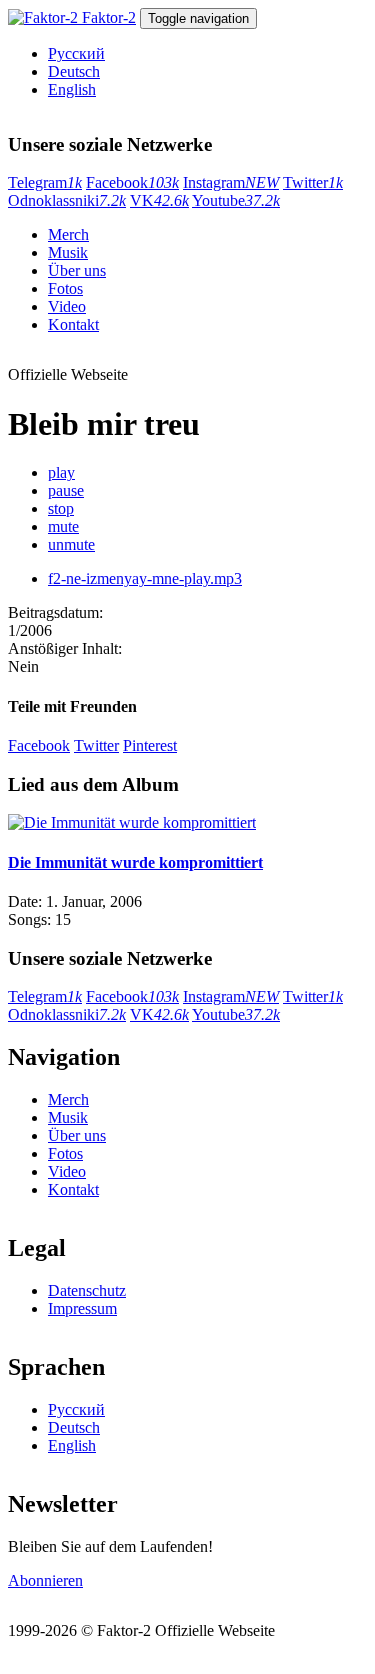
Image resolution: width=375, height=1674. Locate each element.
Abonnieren (45, 1580)
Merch (68, 234)
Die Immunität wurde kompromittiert (135, 862)
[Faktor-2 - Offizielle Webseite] (45, 17)
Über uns (77, 270)
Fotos (65, 288)
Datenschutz (87, 1290)
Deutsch (74, 71)
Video (67, 306)
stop (61, 508)
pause (66, 490)
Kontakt (73, 324)
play (61, 472)
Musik (68, 252)
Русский (76, 53)
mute (63, 526)
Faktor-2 (109, 17)
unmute (71, 544)
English (72, 89)
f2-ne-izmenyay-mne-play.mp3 (145, 578)
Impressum (82, 1308)
